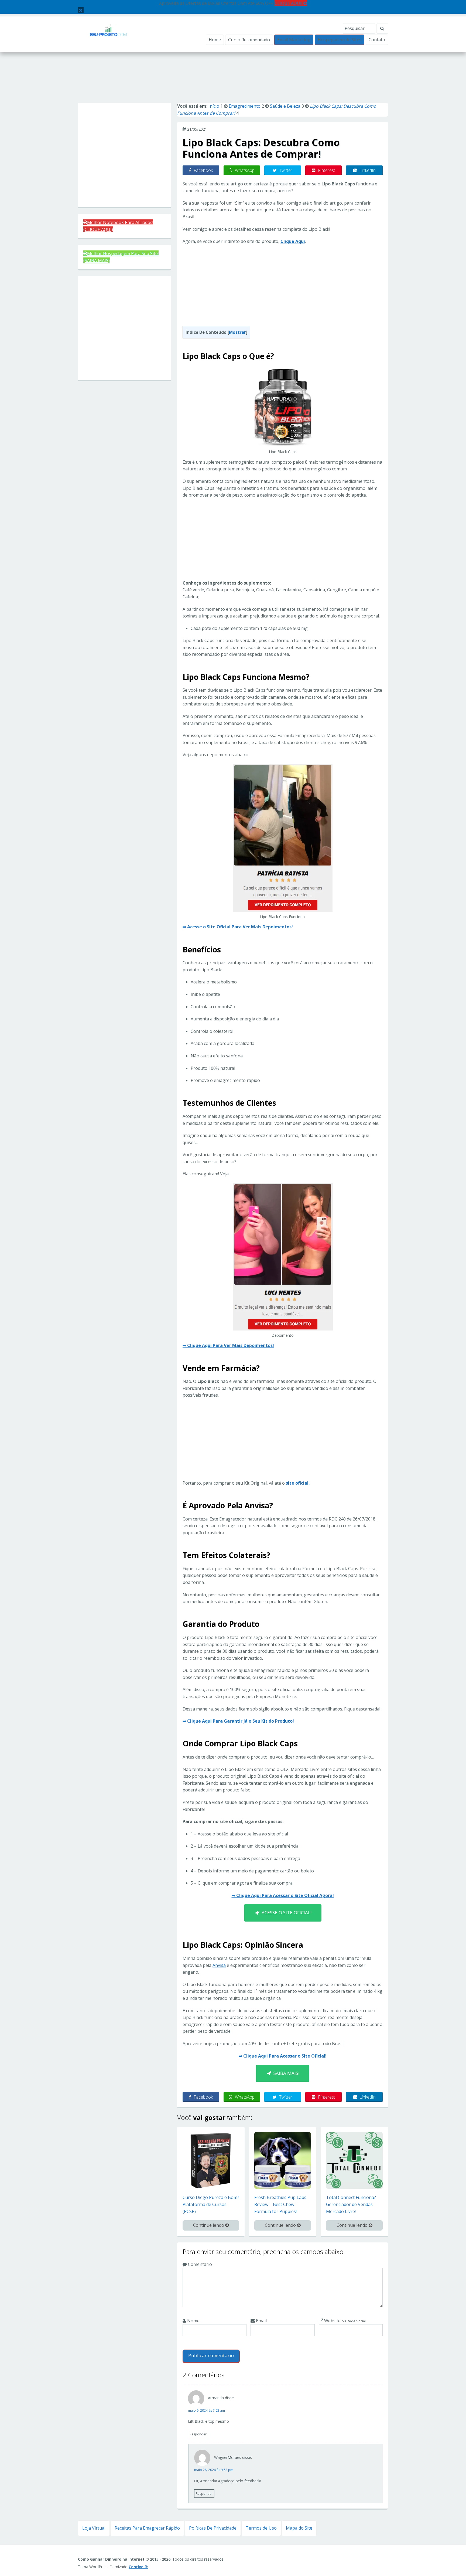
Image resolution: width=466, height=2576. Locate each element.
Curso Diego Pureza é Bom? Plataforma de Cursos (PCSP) (211, 2204)
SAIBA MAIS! (285, 2073)
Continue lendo (209, 2225)
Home (215, 40)
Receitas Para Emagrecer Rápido (147, 2528)
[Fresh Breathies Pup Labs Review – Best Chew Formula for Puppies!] (283, 2160)
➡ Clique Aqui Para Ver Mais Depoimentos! (228, 1345)
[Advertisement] (233, 83)
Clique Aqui (293, 241)
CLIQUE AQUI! (289, 3)
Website (344, 2321)
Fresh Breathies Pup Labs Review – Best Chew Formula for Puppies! (280, 2204)
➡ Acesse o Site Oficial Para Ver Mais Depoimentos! (238, 927)
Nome (193, 2321)
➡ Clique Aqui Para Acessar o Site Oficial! (283, 2056)
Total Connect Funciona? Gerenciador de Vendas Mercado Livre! (351, 2204)
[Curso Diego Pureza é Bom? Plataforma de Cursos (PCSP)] (211, 2160)
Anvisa (219, 1965)
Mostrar (237, 332)
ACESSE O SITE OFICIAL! (285, 1913)
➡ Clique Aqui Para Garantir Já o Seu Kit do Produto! (238, 1721)
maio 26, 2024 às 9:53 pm (214, 2470)
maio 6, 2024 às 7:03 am (206, 2410)
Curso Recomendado (249, 40)
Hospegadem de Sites (340, 40)
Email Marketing (294, 40)
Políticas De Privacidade (213, 2528)
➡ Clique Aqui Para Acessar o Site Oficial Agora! (283, 1895)
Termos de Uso (261, 2528)
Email (261, 2321)
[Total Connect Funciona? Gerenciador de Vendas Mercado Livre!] (354, 2160)
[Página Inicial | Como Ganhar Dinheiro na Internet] (108, 34)
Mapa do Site (299, 2528)
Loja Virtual (94, 2528)
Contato (377, 40)
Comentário (199, 2264)
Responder (198, 2434)
